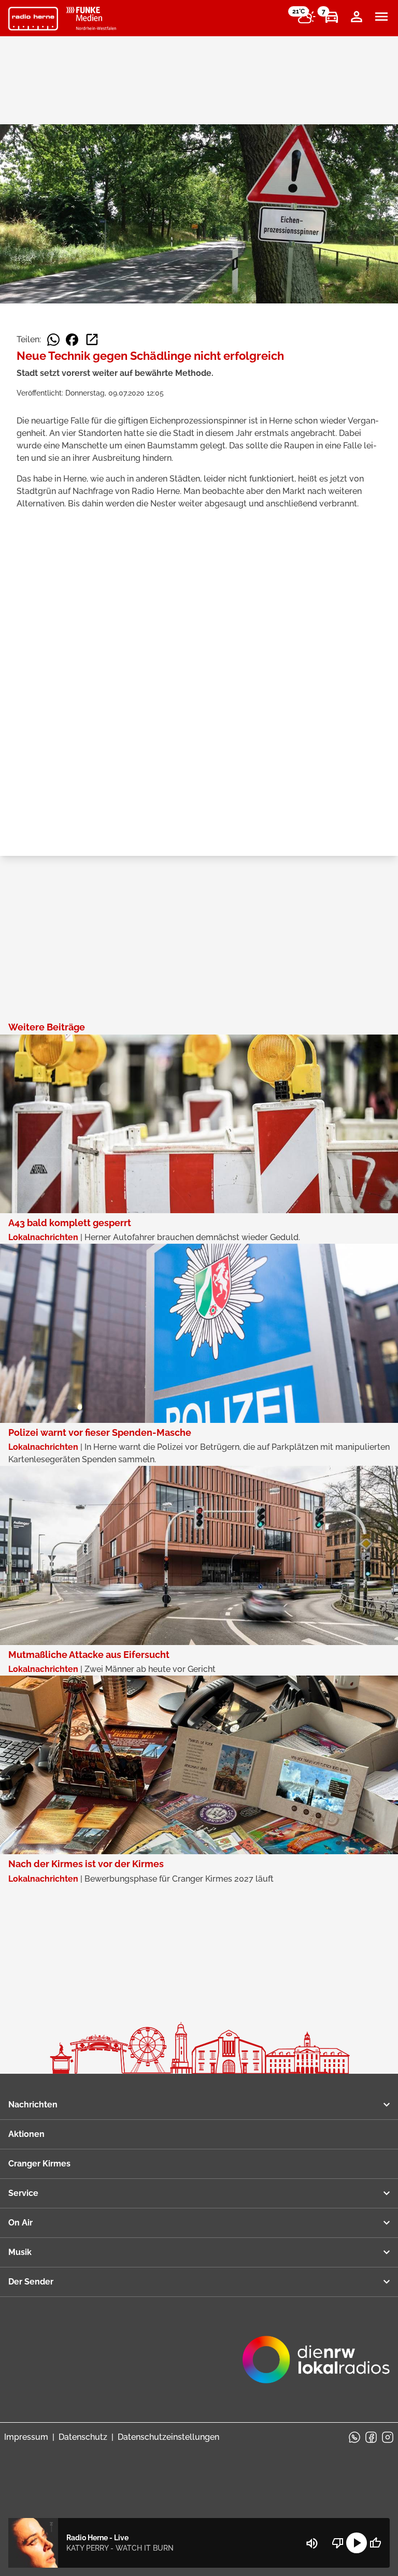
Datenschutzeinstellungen (168, 2437)
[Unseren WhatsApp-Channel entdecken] (354, 2437)
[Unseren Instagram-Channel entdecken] (388, 2437)
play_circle (357, 2543)
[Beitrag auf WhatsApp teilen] (53, 340)
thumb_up (375, 2543)
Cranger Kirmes (39, 2164)
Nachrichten (33, 2105)
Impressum (26, 2437)
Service (23, 2193)
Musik (20, 2252)
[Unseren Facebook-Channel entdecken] (371, 2437)
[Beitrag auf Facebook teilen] (72, 340)
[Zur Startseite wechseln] (33, 19)
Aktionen (26, 2134)
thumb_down (338, 2543)
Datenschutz (83, 2437)
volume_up (312, 2543)
